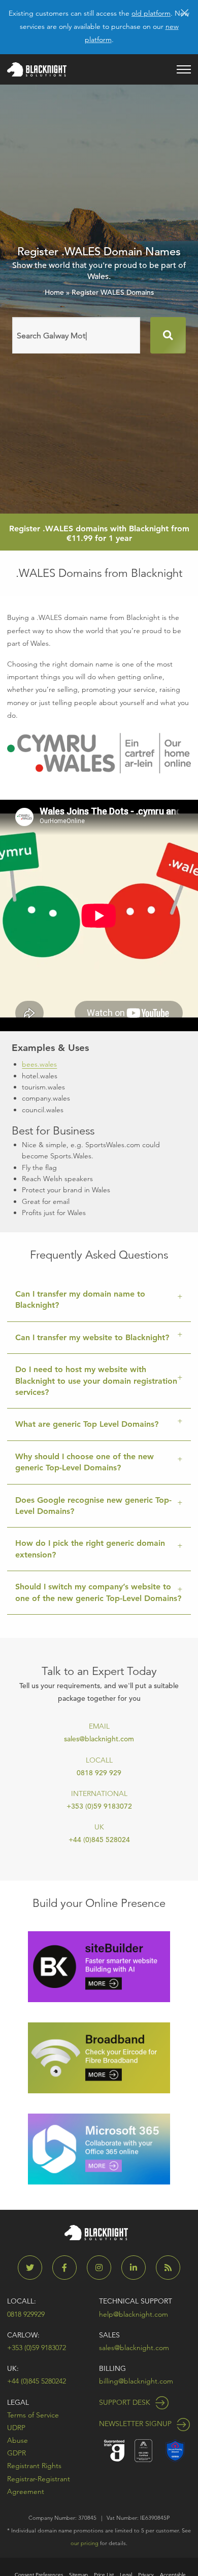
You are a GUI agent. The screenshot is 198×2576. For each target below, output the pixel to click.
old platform (151, 13)
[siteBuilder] (99, 1966)
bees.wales (39, 1064)
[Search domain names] (168, 335)
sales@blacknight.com (99, 1739)
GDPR (16, 2453)
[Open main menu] (184, 69)
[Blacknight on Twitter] (34, 2268)
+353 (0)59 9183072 (99, 1806)
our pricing (85, 2543)
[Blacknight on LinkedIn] (138, 2268)
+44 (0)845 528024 (99, 1840)
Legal (18, 2402)
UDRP (16, 2428)
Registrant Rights (34, 2466)
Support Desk (126, 2402)
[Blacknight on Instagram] (103, 2268)
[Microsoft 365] (99, 2148)
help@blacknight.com (134, 2314)
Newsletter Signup (136, 2424)
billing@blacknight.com (136, 2381)
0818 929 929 (99, 1773)
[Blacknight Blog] (168, 2268)
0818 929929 (26, 2314)
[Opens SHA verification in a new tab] (175, 2450)
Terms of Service (33, 2415)
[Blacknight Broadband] (99, 2057)
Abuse (18, 2440)
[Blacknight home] (37, 69)
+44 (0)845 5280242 (37, 2381)
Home (54, 292)
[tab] (99, 1300)
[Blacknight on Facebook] (69, 2268)
